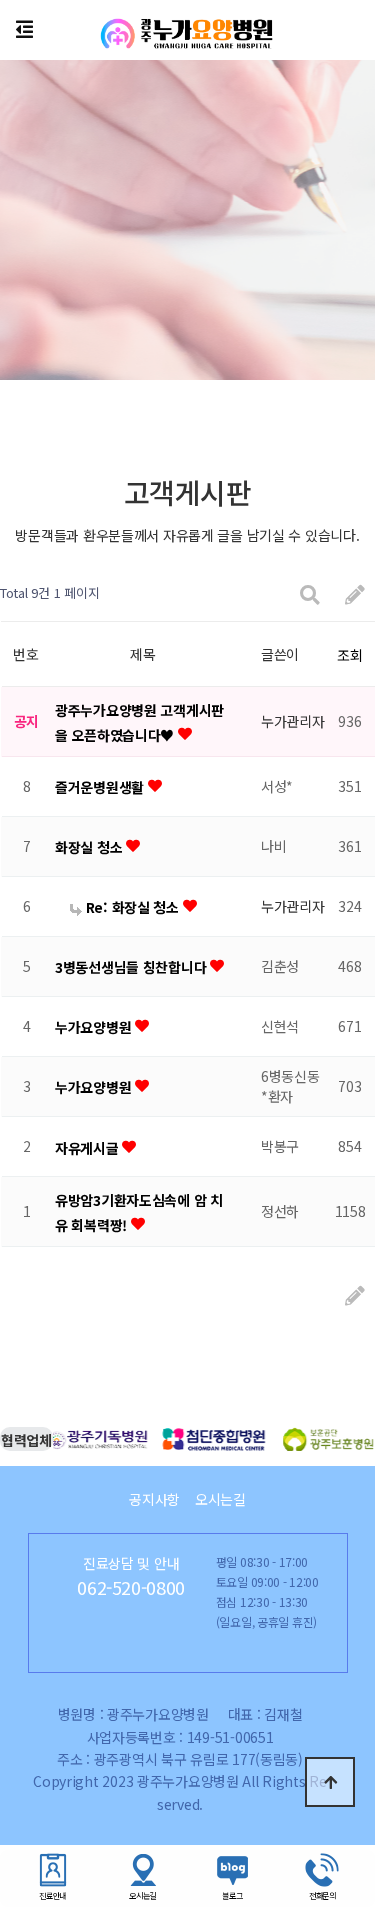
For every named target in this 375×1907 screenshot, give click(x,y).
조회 (349, 655)
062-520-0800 (131, 1587)
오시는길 (220, 1499)
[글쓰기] (355, 593)
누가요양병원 (95, 1027)
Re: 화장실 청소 (132, 907)
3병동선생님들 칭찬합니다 (132, 967)
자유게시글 (88, 1148)
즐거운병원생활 (101, 787)
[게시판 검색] (310, 593)
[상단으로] (330, 1782)
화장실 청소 (90, 847)
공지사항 (154, 1499)
